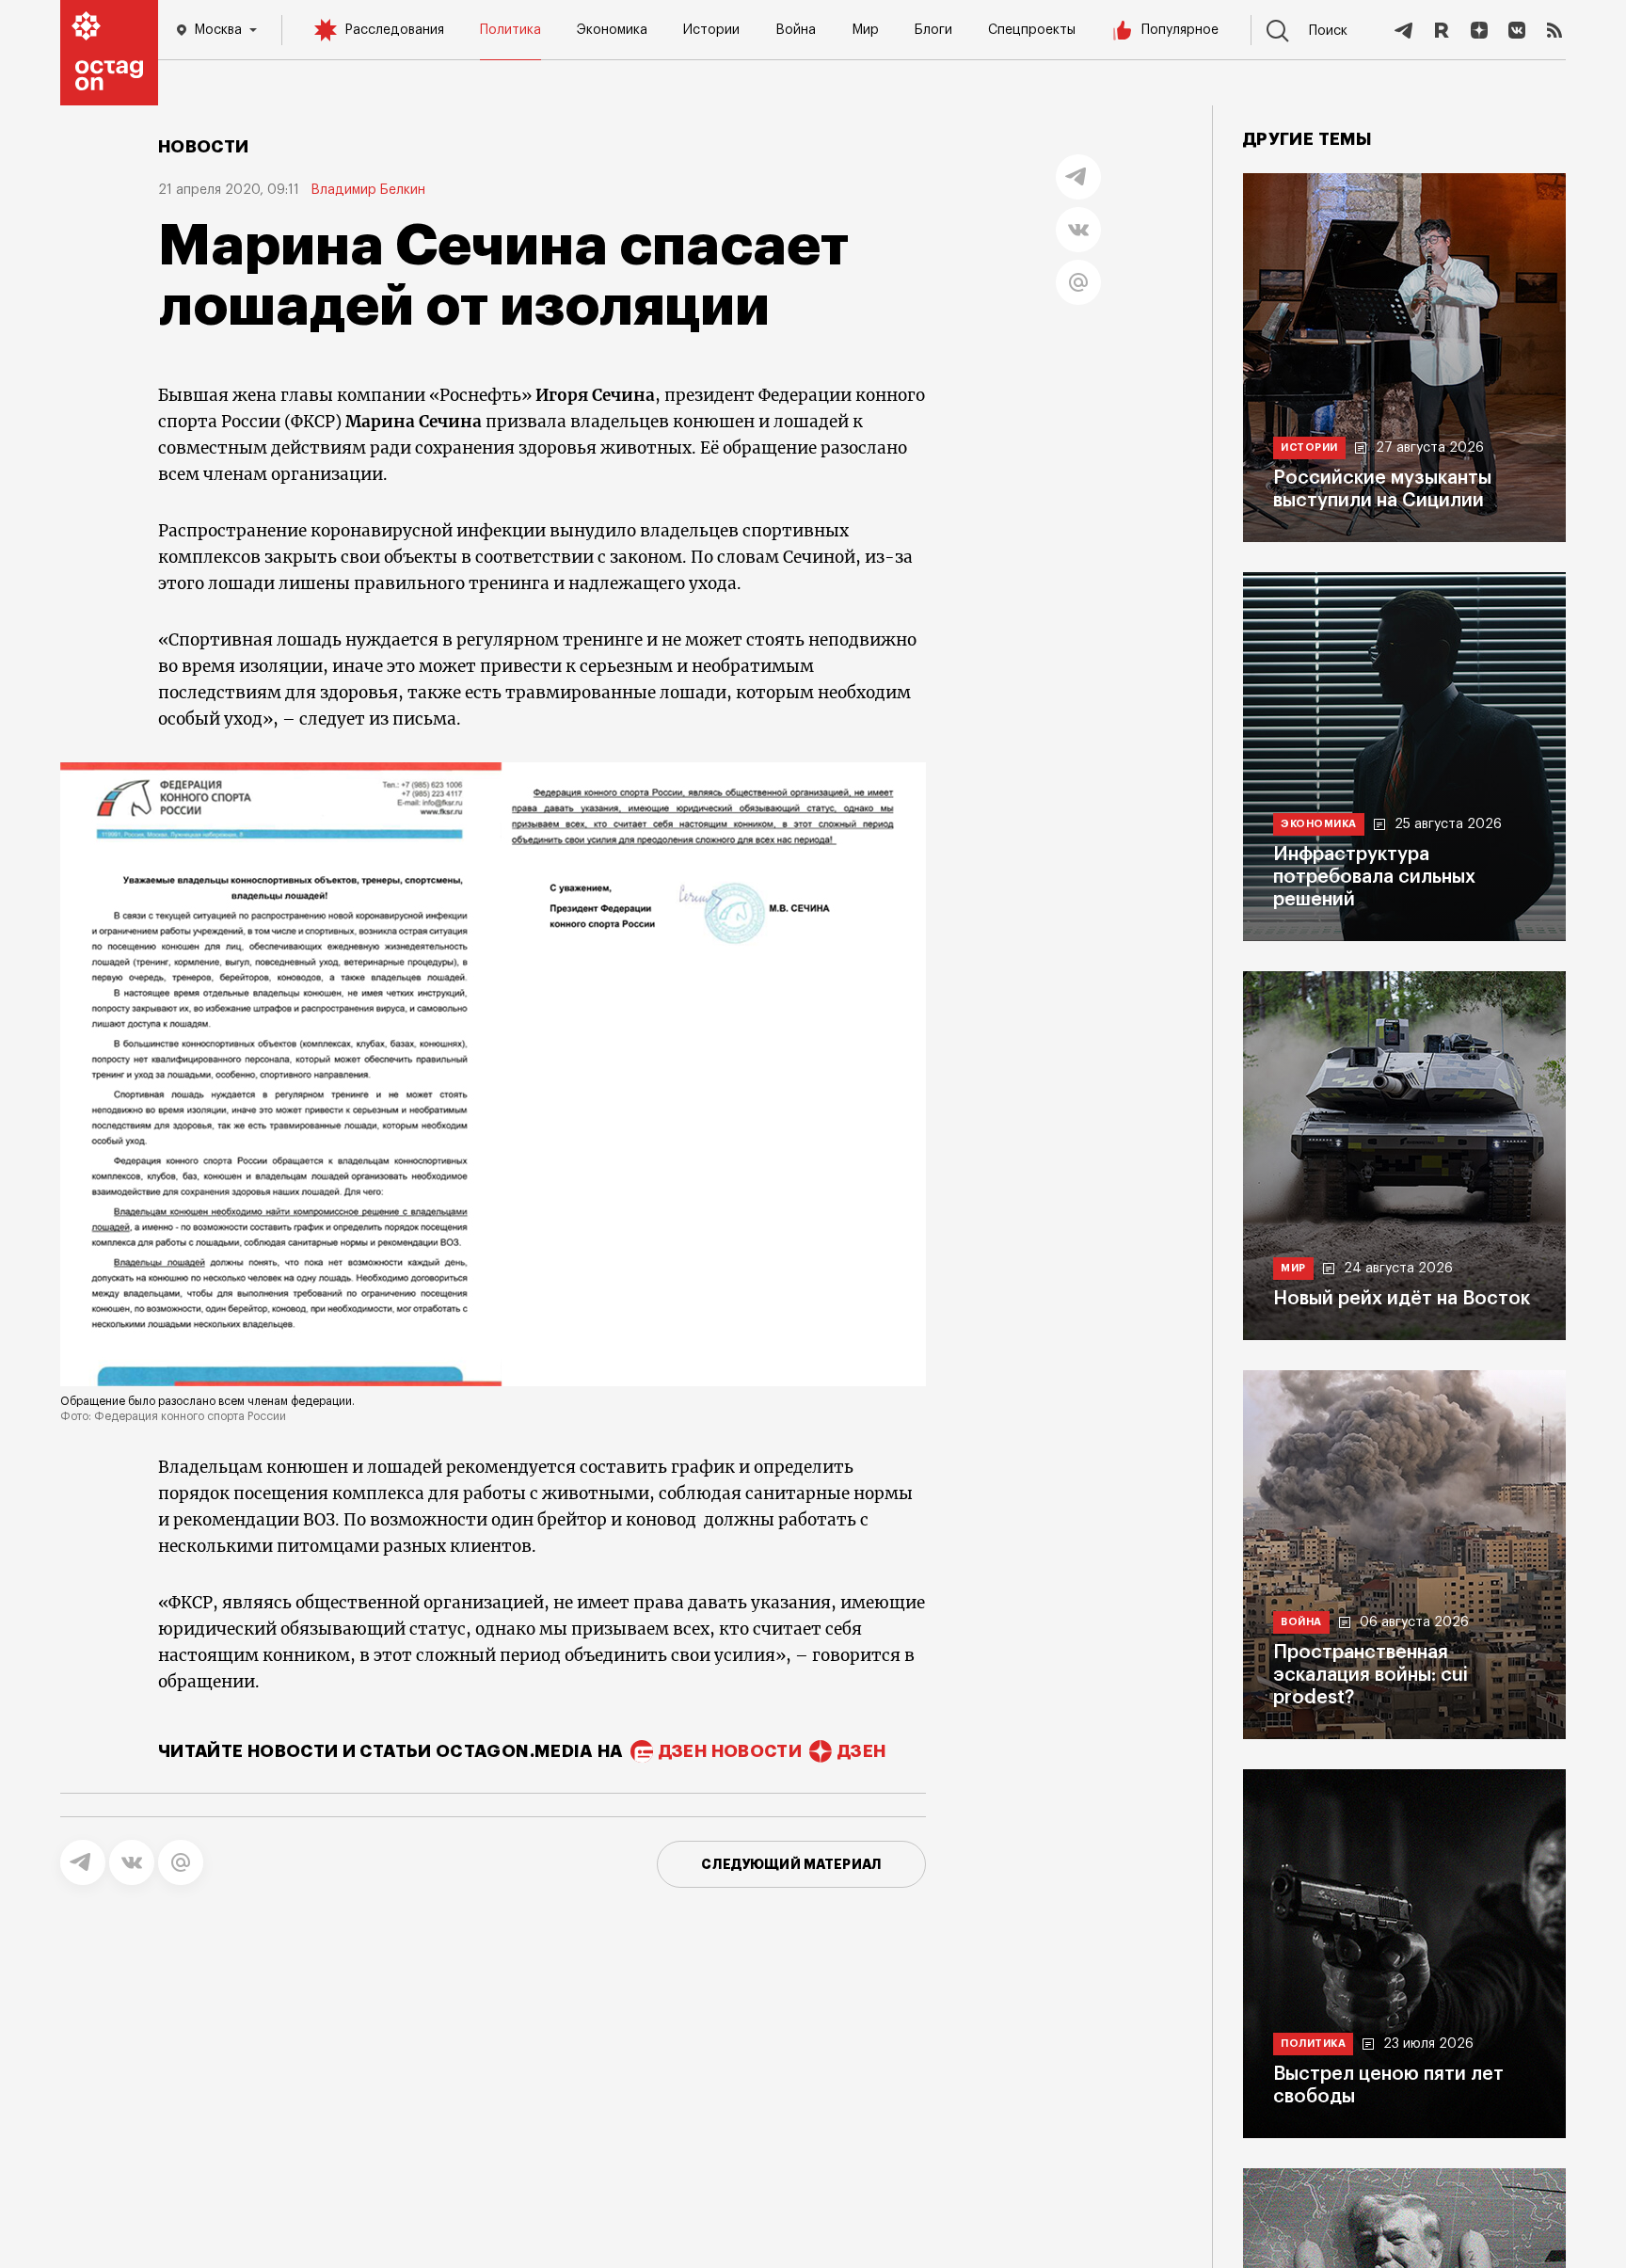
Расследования (394, 30)
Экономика (612, 30)
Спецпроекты (1032, 30)
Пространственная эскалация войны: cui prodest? (1371, 1675)
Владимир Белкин (368, 190)
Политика (510, 30)
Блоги (933, 30)
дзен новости (730, 1751)
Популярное (1180, 30)
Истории (711, 30)
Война (796, 30)
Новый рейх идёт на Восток (1402, 1299)
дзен (861, 1751)
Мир (865, 30)
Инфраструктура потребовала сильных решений (1374, 877)
